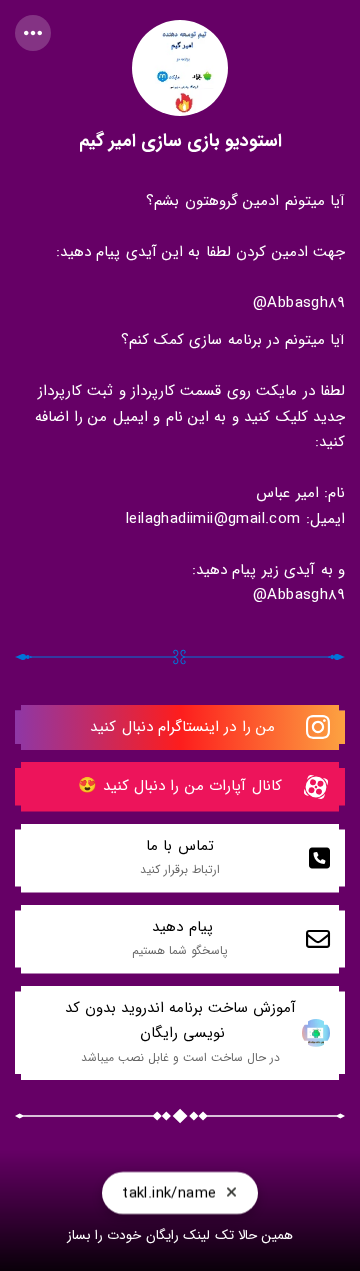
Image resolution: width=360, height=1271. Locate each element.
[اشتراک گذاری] (33, 33)
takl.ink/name (169, 1196)
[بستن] (231, 1196)
